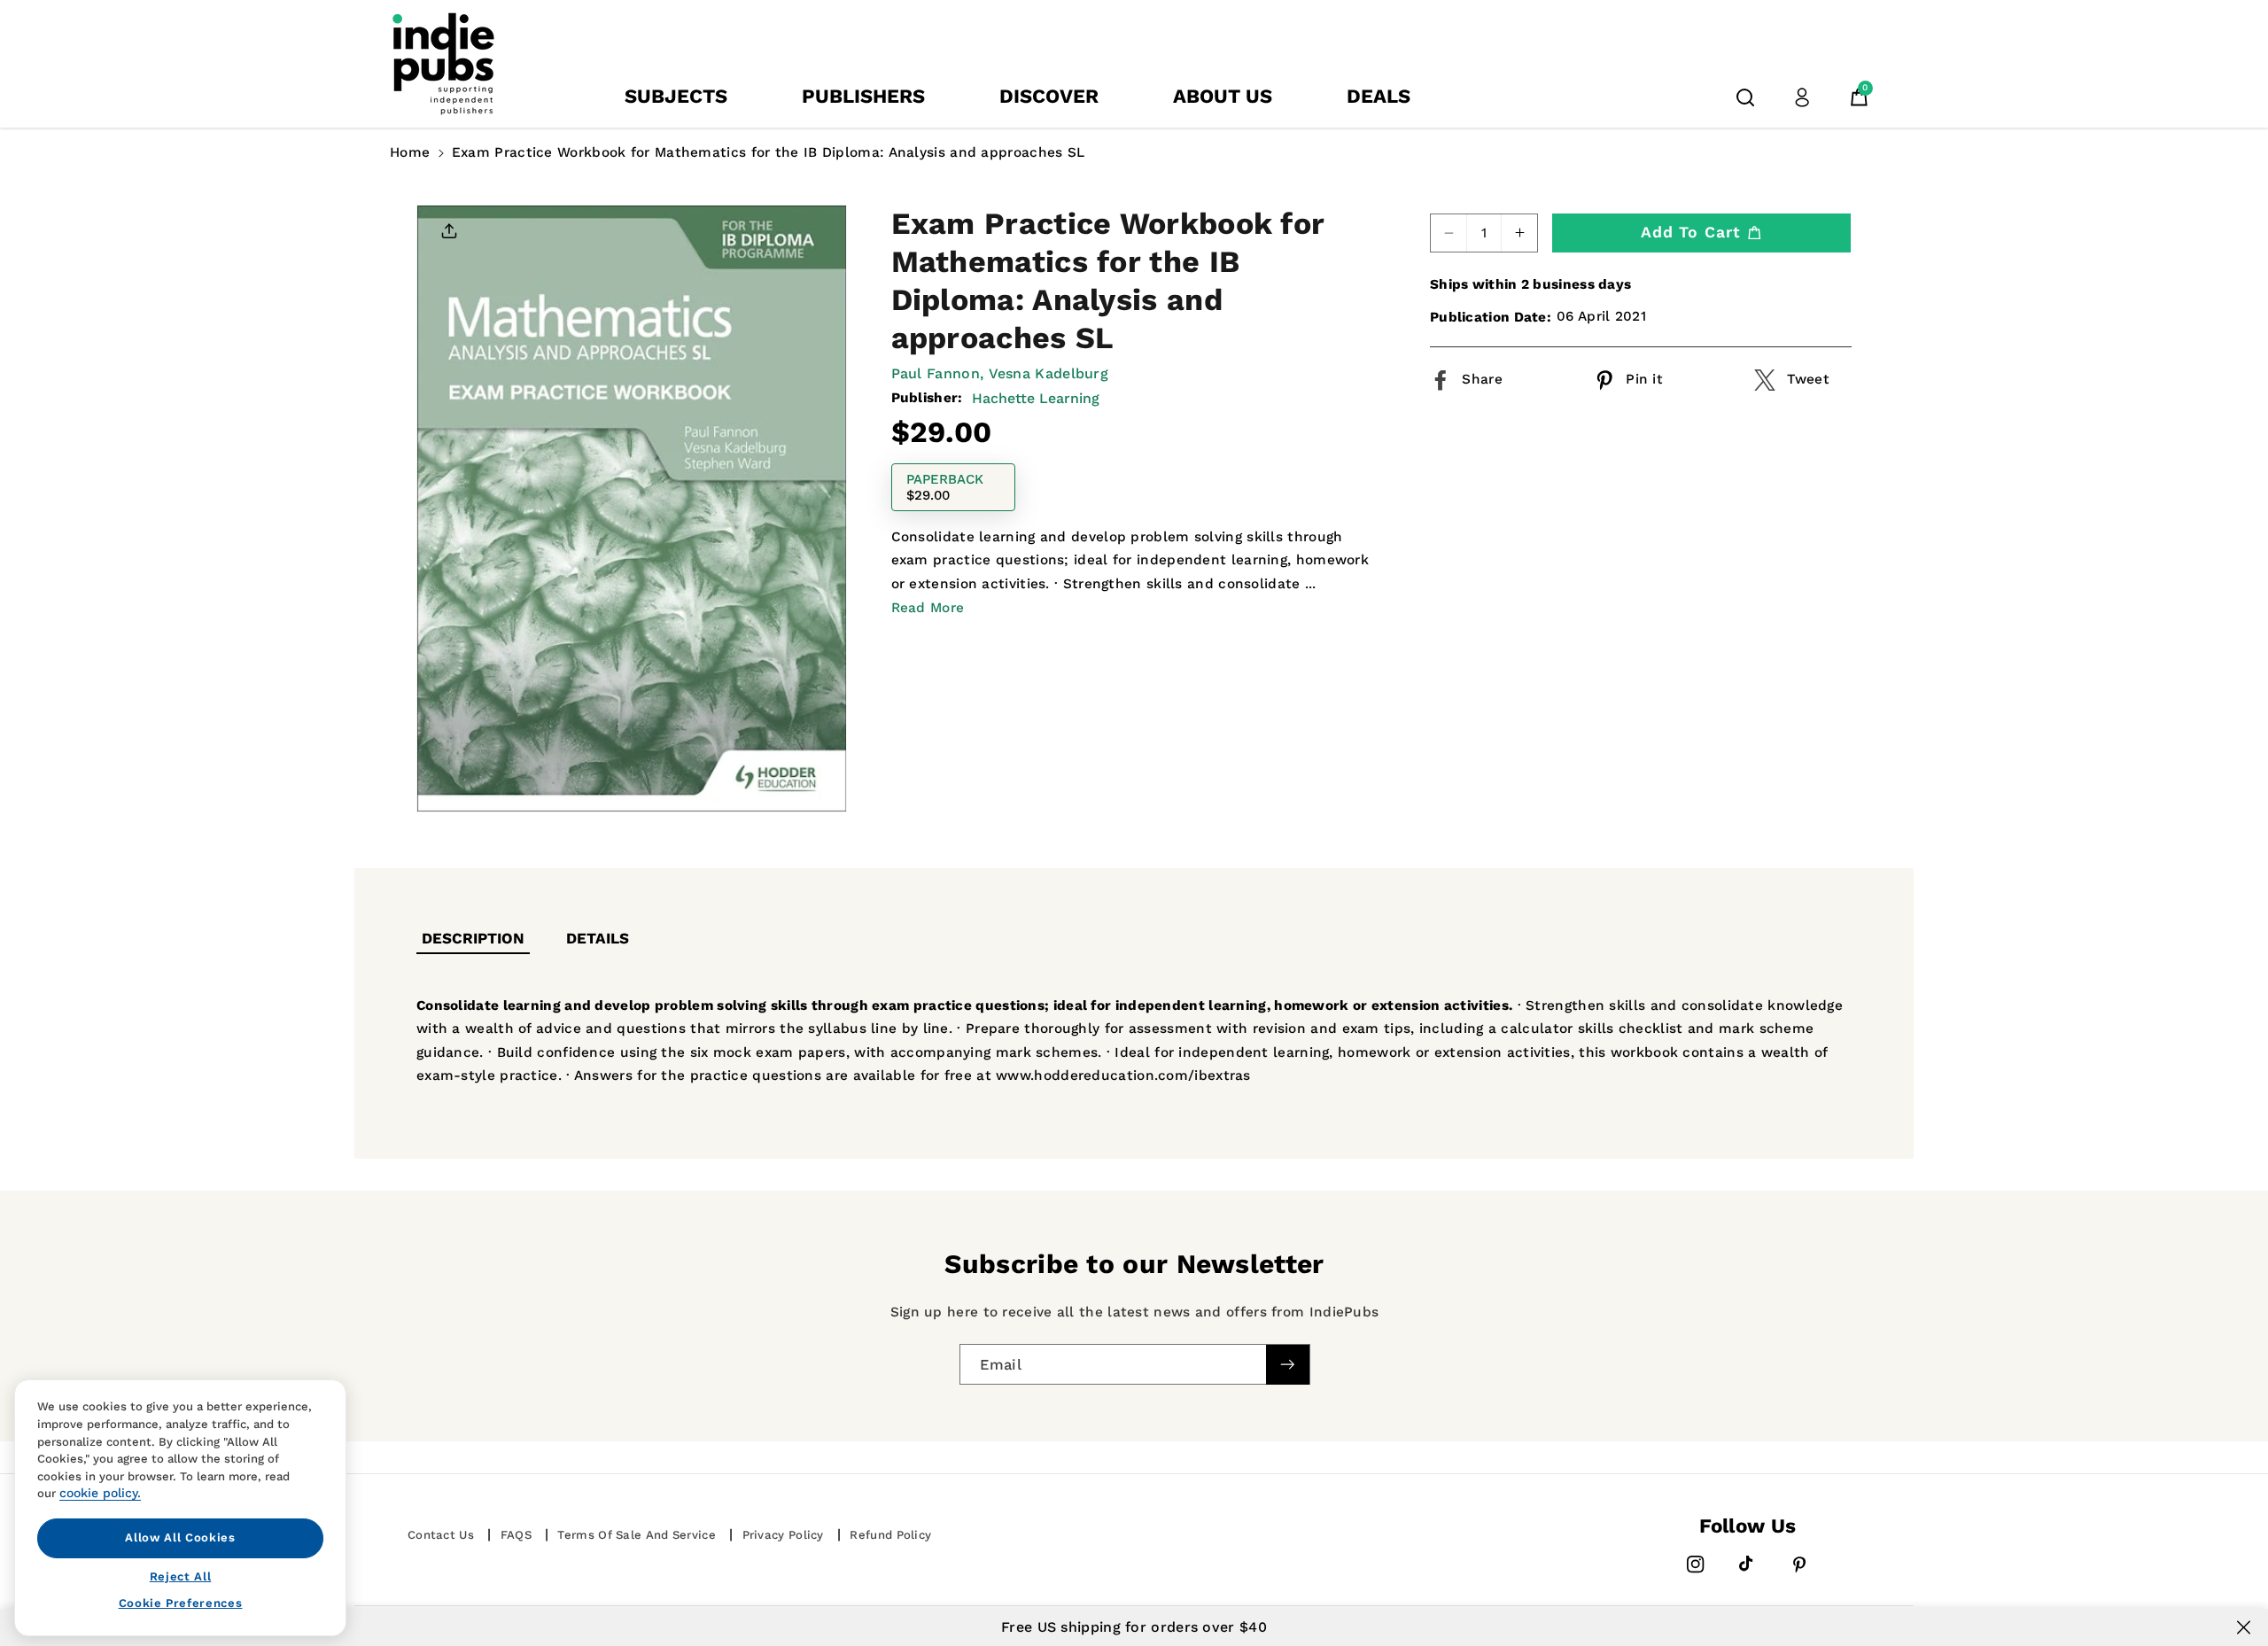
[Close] (2244, 1627)
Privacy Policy (783, 1535)
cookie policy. (100, 1493)
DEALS (1379, 96)
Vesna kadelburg (1049, 373)
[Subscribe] (1287, 1365)
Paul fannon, (938, 373)
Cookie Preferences (181, 1603)
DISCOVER (1049, 96)
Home (410, 152)
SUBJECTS (676, 96)
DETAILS (598, 938)
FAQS (516, 1535)
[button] (1745, 97)
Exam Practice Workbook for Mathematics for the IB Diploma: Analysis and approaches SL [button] (769, 152)
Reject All (181, 1576)
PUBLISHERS (863, 96)
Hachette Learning (1036, 398)
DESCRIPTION (473, 938)
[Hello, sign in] (1802, 97)
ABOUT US (1223, 96)
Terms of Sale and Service (637, 1535)
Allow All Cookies (180, 1537)
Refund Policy (890, 1535)
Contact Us (441, 1535)
